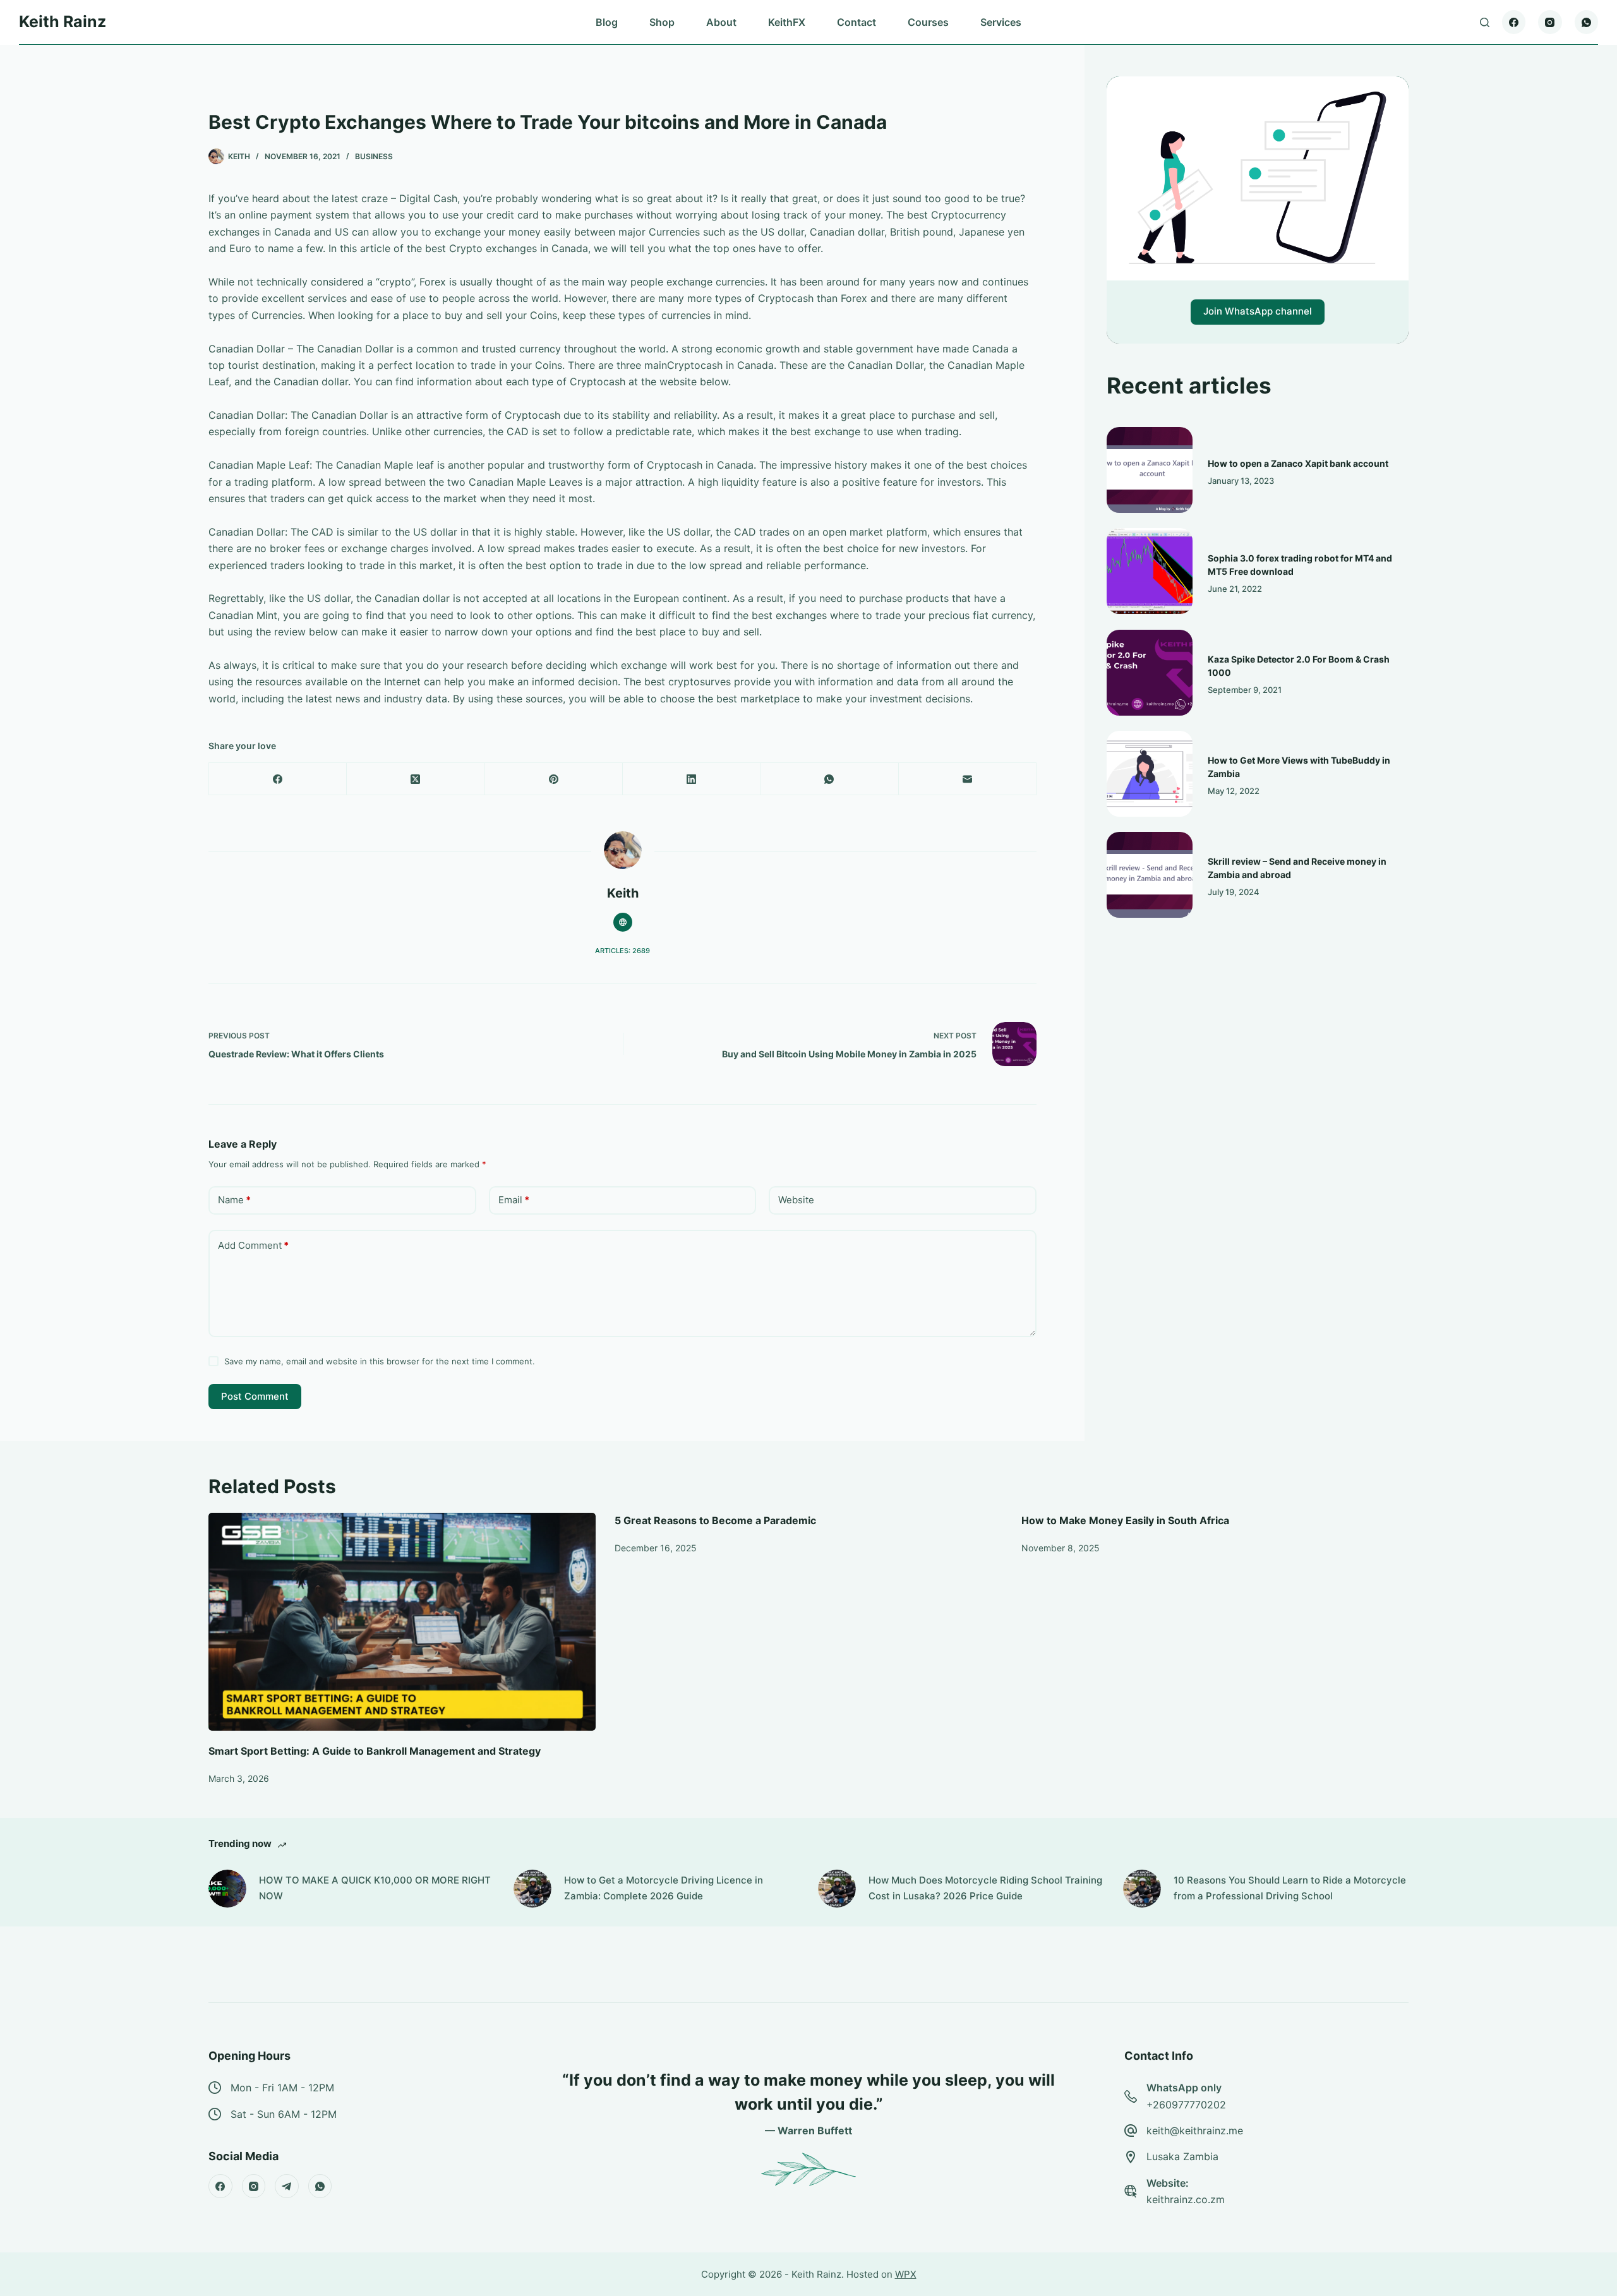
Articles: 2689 (622, 951)
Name (234, 1200)
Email (514, 1200)
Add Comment (253, 1245)
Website (796, 1200)
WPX (906, 2274)
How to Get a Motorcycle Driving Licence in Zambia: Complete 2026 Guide (664, 1888)
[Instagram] (1550, 22)
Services (1001, 22)
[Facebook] (1514, 22)
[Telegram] (287, 2186)
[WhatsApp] (1587, 22)
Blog (607, 22)
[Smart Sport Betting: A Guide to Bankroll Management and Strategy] (402, 1622)
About (721, 22)
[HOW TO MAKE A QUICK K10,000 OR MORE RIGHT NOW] (227, 1889)
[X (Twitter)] (416, 779)
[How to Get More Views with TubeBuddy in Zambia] (1150, 774)
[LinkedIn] (692, 779)
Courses (928, 22)
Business (374, 156)
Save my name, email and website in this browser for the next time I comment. (380, 1361)
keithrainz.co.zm (1186, 2199)
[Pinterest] (554, 779)
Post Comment (255, 1396)
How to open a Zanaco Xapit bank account (1298, 463)
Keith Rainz (63, 21)
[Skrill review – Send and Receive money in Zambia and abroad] (1150, 875)
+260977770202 (1186, 2105)
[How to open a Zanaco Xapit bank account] (1150, 470)
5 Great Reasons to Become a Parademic (715, 1520)
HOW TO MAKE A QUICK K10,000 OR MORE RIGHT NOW (375, 1888)
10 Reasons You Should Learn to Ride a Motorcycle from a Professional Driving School (1290, 1888)
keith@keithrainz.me (1195, 2131)
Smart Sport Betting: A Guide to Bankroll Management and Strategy (375, 1751)
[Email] (968, 779)
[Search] (1485, 22)
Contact (857, 22)
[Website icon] (623, 922)
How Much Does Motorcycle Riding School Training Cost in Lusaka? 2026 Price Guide (985, 1888)
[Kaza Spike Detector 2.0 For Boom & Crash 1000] (1150, 673)
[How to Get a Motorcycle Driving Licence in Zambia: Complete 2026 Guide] (532, 1889)
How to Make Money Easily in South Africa (1125, 1520)
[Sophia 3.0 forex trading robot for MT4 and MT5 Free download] (1150, 571)
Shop (662, 22)
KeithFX (787, 22)
